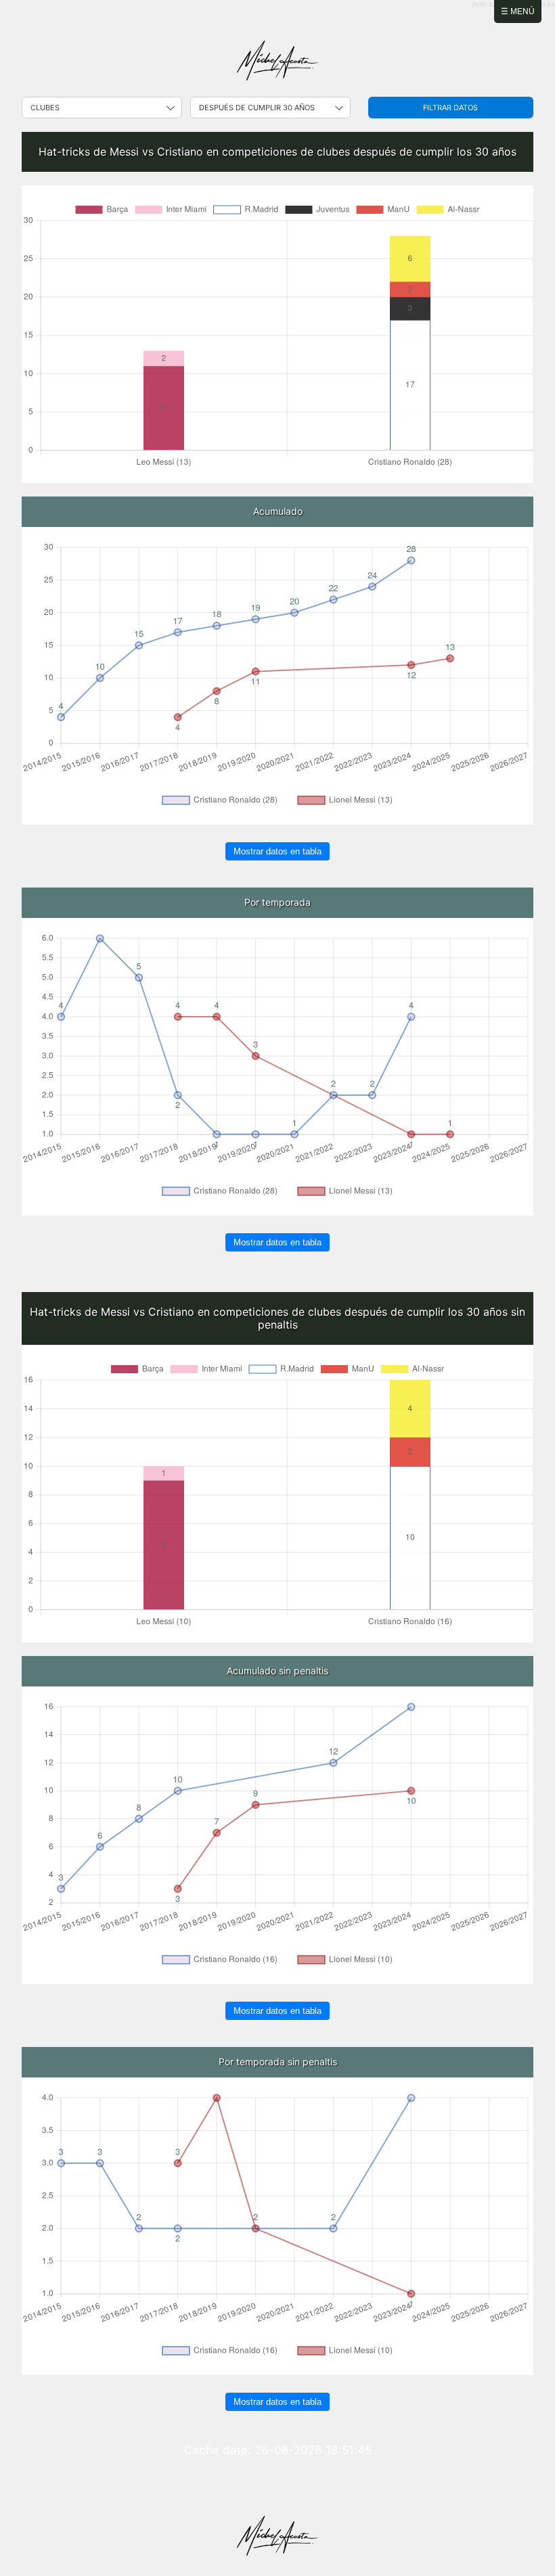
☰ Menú (518, 11)
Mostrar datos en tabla (277, 851)
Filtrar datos (450, 108)
